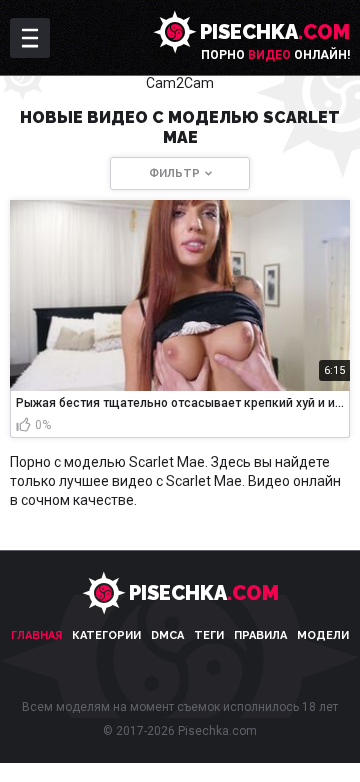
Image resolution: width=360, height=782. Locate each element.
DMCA (167, 635)
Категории (106, 635)
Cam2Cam (180, 83)
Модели (323, 635)
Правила (260, 635)
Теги (209, 635)
